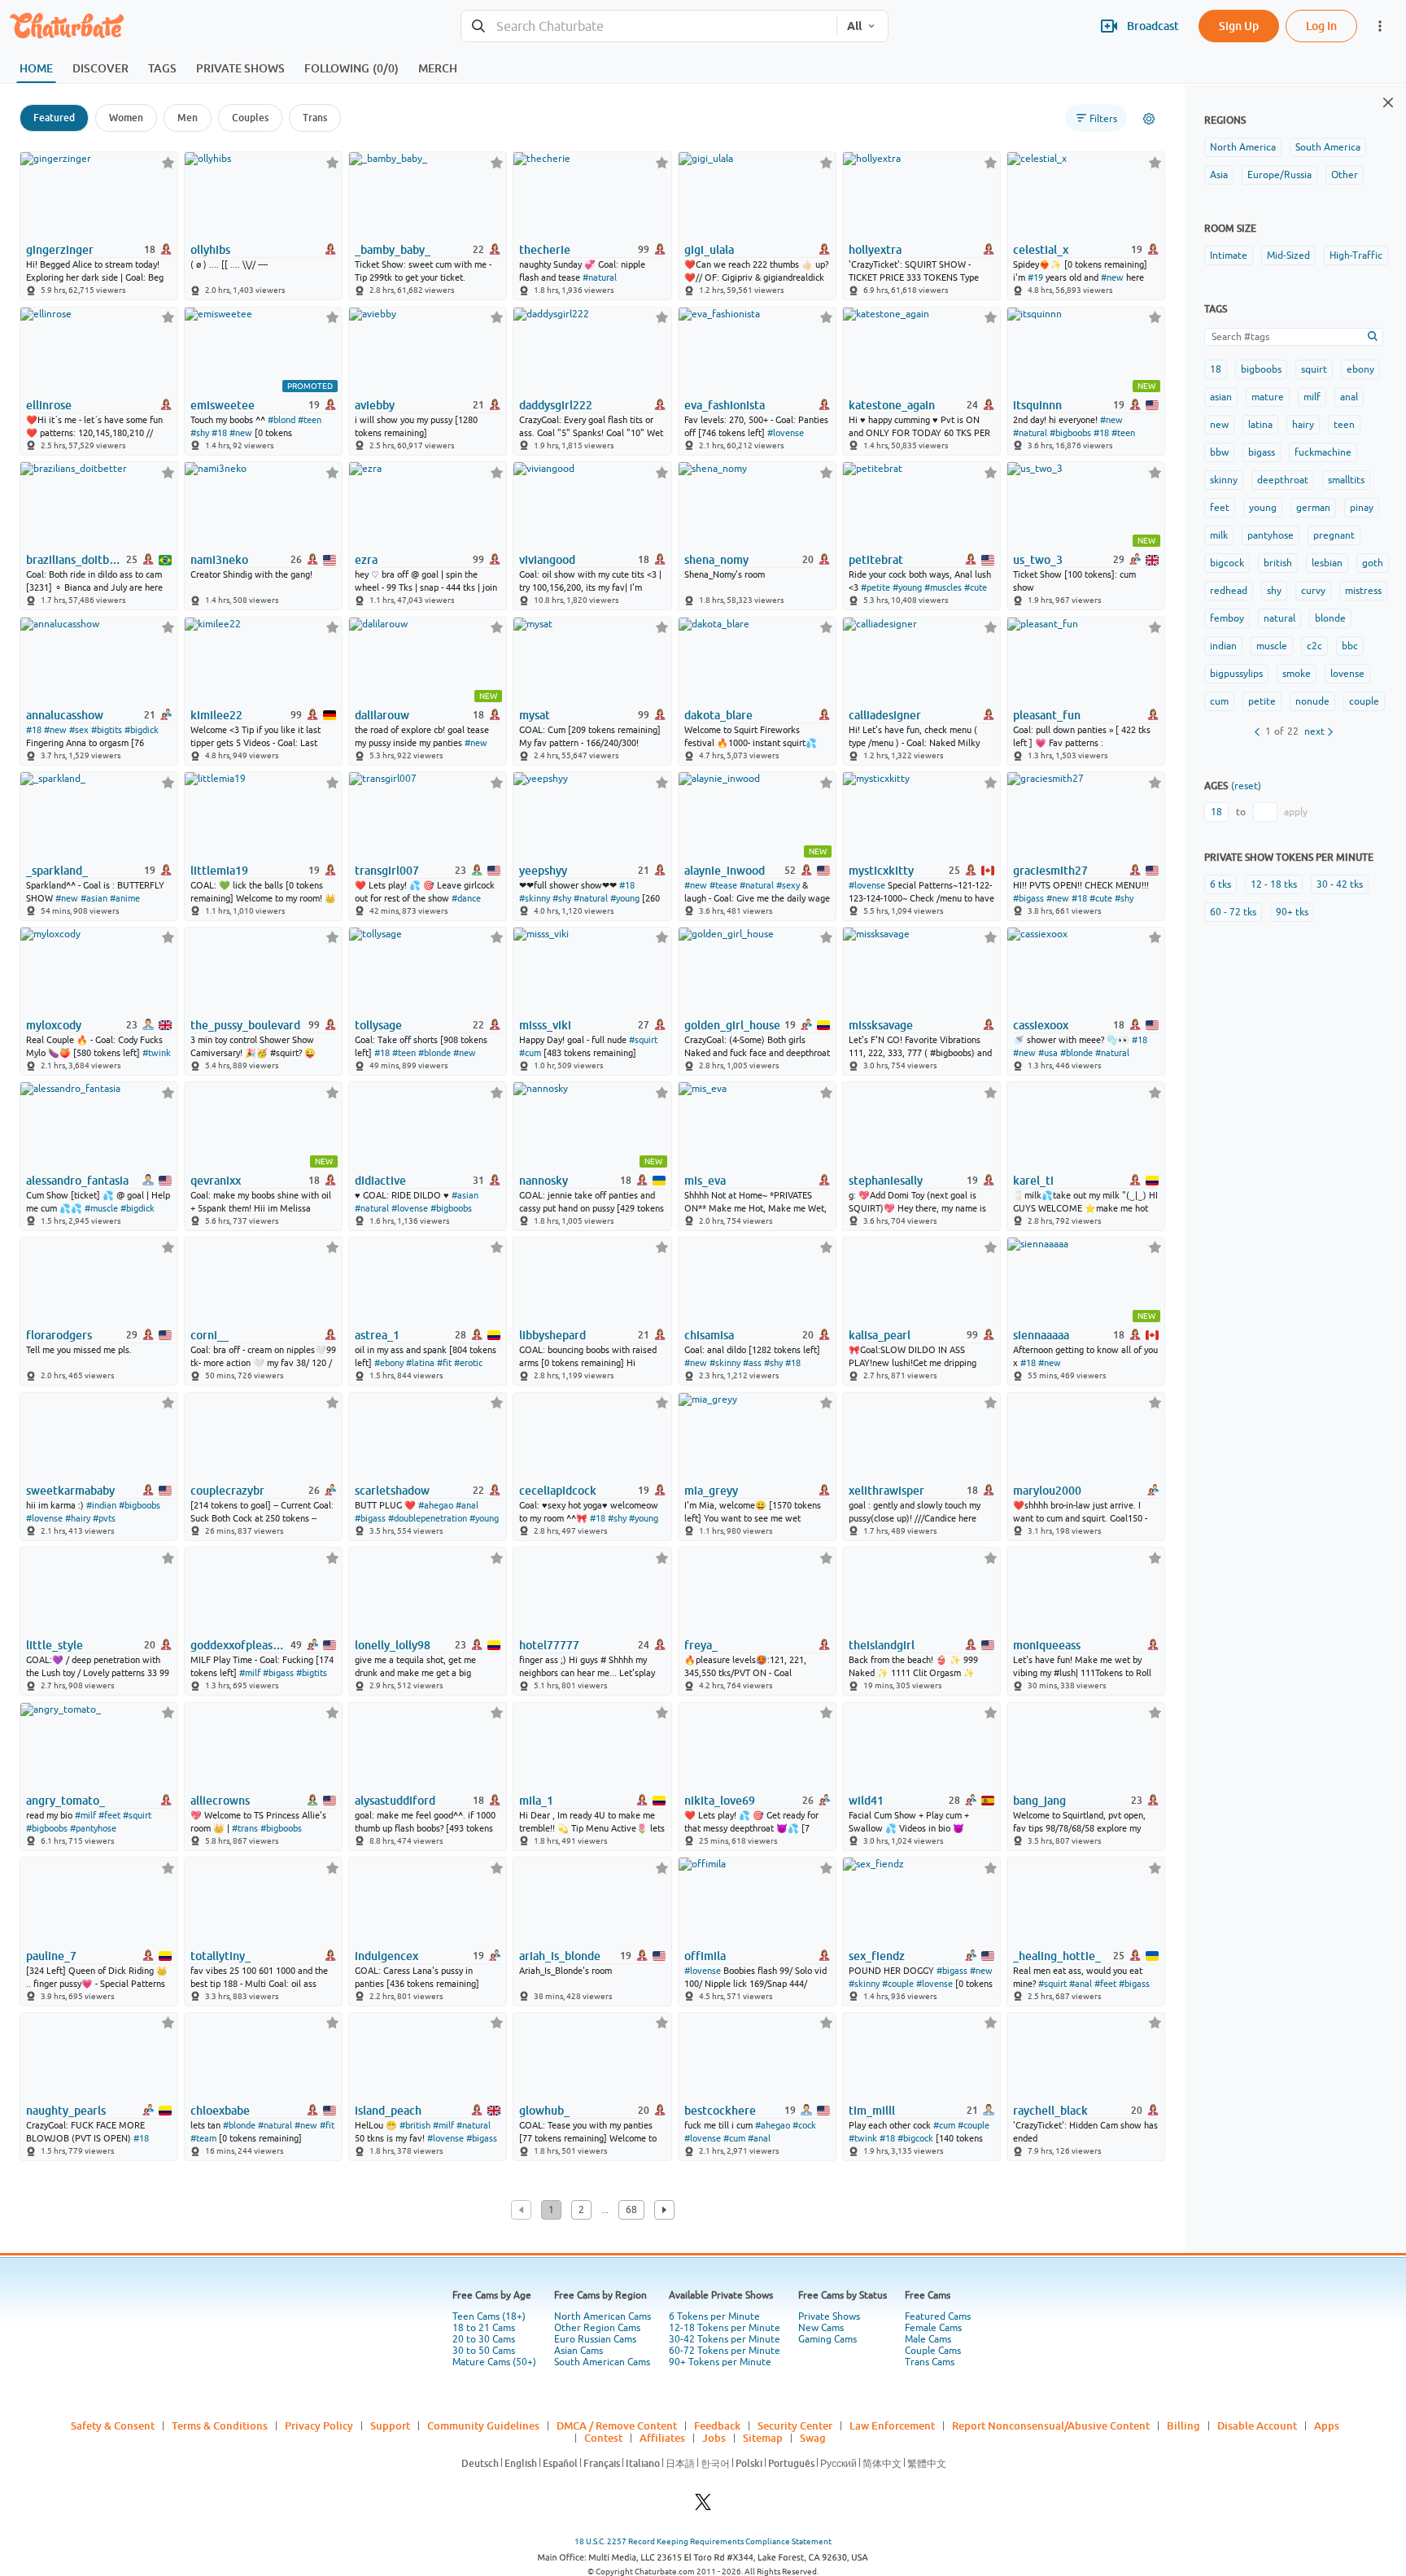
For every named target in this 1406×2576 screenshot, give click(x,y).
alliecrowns (220, 1801)
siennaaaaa (1041, 1335)
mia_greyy (711, 1491)
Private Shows (829, 2316)
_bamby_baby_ (393, 250)
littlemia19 (219, 871)
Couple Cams (933, 2351)
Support (390, 2425)
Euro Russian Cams (595, 2339)
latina (1260, 425)
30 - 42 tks (1340, 884)
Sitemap (763, 2438)
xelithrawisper (886, 1491)
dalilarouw (382, 715)
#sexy (788, 885)
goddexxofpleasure (239, 1645)
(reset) (1246, 786)
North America (1243, 147)
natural (1279, 618)
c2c (1314, 646)
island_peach (388, 2111)
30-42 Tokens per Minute (725, 2339)
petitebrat (876, 560)
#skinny (535, 898)
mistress (1363, 591)
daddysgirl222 (556, 405)
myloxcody (54, 1025)
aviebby (375, 405)
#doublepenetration (428, 1518)
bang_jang (1039, 1801)
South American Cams (602, 2362)
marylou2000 (1047, 1491)
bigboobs (1261, 369)
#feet (109, 1815)
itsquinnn (1037, 405)
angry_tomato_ (65, 1801)
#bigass (1028, 898)
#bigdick (142, 730)
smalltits (1346, 480)
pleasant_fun (1047, 715)
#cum (530, 1053)
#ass (752, 1363)
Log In (1321, 26)
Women (126, 118)
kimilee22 (216, 715)
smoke (1297, 674)
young (1263, 508)
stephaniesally (886, 1181)
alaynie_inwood (725, 871)
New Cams (821, 2328)
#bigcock (915, 2138)
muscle (1272, 646)
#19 (1035, 277)
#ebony (389, 1363)
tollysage (378, 1025)
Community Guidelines (483, 2425)
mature (1268, 397)
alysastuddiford (395, 1801)
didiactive (380, 1181)
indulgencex (386, 1956)
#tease (723, 885)
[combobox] (649, 26)
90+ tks (1292, 912)
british (1278, 563)
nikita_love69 (720, 1801)
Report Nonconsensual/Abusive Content (1051, 2425)
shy (1274, 591)
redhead (1229, 591)
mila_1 (536, 1801)
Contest (603, 2438)
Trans (315, 118)
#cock (804, 2125)
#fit (444, 1363)
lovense (1347, 674)
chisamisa (709, 1335)
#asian (94, 898)
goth (1373, 563)
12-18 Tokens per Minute (725, 2328)
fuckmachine (1323, 452)
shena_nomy (716, 560)
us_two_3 (1038, 560)
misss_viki (545, 1025)
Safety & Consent (113, 2425)
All (854, 26)
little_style (55, 1645)
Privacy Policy (319, 2425)
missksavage (881, 1025)
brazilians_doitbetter (75, 560)
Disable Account (1257, 2425)
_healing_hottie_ (1057, 1956)
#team (203, 2138)
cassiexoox (1041, 1025)
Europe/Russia (1279, 175)
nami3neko (219, 560)
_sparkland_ (57, 871)
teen (1344, 425)
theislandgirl (882, 1645)
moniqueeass (1047, 1645)
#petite (875, 587)
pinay (1362, 508)
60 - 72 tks (1233, 912)
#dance (466, 898)
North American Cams (603, 2316)
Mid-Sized (1288, 255)
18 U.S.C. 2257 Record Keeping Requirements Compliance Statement (703, 2541)
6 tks (1220, 884)
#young (907, 587)
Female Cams (933, 2328)
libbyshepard (552, 1335)
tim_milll (872, 2111)
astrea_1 (377, 1335)
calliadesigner (885, 715)
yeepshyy (543, 871)
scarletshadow (392, 1491)
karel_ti (1033, 1181)
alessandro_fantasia (77, 1181)
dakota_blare (718, 715)
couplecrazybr (227, 1491)
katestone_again (892, 405)
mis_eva (705, 1181)
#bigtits (107, 730)
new (1219, 425)
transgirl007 (387, 871)
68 (631, 2210)
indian (1223, 646)
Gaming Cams (827, 2339)
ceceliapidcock (558, 1491)
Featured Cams (938, 2316)
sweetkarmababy (70, 1491)
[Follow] (168, 162)
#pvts (104, 1518)
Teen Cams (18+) (489, 2316)
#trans (245, 1828)
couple (1364, 701)
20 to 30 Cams (484, 2339)
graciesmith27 (1050, 871)
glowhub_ (544, 2111)
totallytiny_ (221, 1956)
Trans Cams (930, 2362)
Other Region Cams (597, 2328)
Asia (1219, 175)
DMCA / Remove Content (617, 2425)
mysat (535, 715)
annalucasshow (65, 715)
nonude (1312, 701)
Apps (1327, 2425)
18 (1216, 369)
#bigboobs (1070, 433)
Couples (250, 118)
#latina (420, 1363)
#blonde (434, 1053)
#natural (600, 277)
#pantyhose (93, 1828)
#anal (467, 1505)
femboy (1227, 618)
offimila (705, 1956)
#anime (125, 898)
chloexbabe (220, 2111)
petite (1262, 701)
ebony (1360, 369)
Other (1345, 175)
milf (1312, 397)
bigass (1262, 452)
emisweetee (223, 405)
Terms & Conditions (220, 2425)
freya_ (701, 1645)
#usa (1048, 1053)
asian (1221, 397)
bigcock (1227, 563)
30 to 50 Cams (484, 2351)
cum (1219, 701)
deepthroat (1283, 480)
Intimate (1229, 255)
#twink (157, 1053)
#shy (200, 433)
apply (1296, 812)
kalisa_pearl (880, 1335)
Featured (54, 118)
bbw (1219, 452)
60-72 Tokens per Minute (725, 2351)
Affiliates (662, 2438)
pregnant (1334, 535)
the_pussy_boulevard (245, 1025)
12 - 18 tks (1274, 884)
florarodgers (59, 1335)
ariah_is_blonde (560, 1956)
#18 (219, 433)
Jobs (714, 2438)
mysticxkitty (881, 871)
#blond (282, 420)
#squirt (643, 1040)
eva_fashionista (725, 405)
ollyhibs (210, 250)
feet (1220, 508)
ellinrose (49, 405)
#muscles (943, 587)
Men (188, 118)
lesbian (1327, 563)
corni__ (210, 1335)
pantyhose (1271, 535)
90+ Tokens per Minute (720, 2362)
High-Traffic (1356, 255)
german (1313, 508)
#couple (898, 1984)
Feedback (717, 2425)
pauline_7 (51, 1956)
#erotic (468, 1363)
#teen (310, 420)
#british (415, 2125)
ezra (366, 560)
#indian (101, 1505)
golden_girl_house (732, 1025)
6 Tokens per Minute (714, 2316)
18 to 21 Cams (484, 2328)
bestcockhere (720, 2111)
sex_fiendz (877, 1956)
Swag (813, 2438)
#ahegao (436, 1505)
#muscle (101, 1208)
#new (1112, 277)
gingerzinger (60, 250)
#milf (250, 1673)
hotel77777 (549, 1645)
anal (1349, 397)
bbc (1350, 646)
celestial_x (1041, 250)
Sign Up (1239, 26)
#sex (79, 730)
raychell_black (1050, 2111)
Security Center (795, 2425)
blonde (1330, 618)
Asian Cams (579, 2351)
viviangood (547, 560)
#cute (976, 587)
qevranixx (216, 1181)
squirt (1314, 369)
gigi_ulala (709, 250)
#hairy (78, 1518)
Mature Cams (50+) (494, 2362)
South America (1328, 147)
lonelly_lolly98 (393, 1645)
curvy (1313, 591)
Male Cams (928, 2339)
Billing (1183, 2425)
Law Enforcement (892, 2425)
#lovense (786, 433)
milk (1219, 535)
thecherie (545, 250)
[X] (703, 2506)
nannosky (544, 1181)
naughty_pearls (66, 2111)
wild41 (866, 1801)
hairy (1303, 425)
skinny (1224, 480)
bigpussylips (1236, 674)
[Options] (1149, 119)
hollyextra (875, 250)
